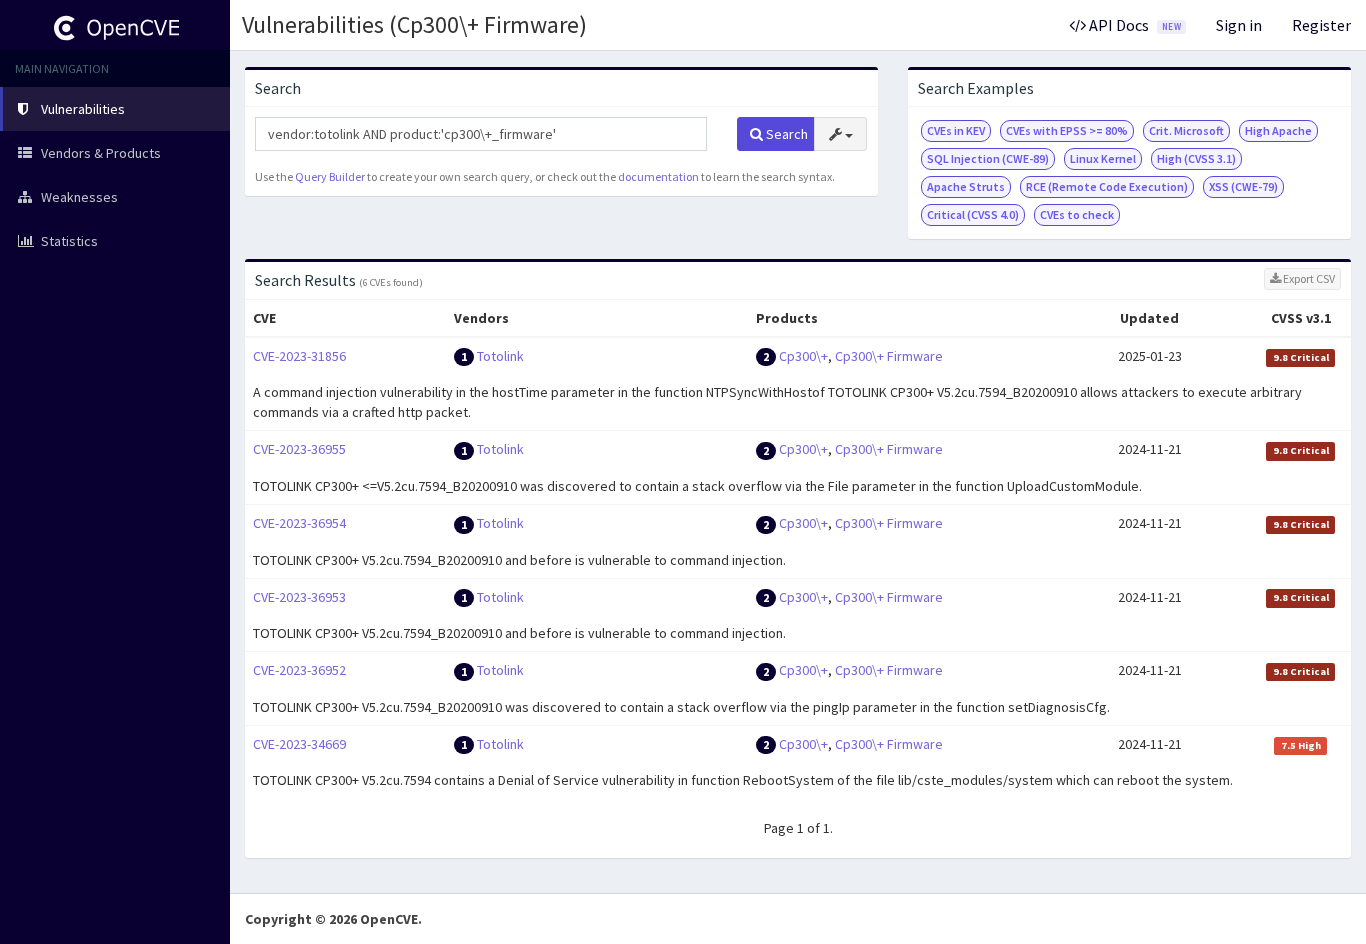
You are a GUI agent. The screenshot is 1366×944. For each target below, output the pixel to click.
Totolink (500, 356)
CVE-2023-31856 (299, 356)
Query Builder (330, 176)
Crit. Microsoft (1186, 130)
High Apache (1278, 130)
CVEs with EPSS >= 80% (1067, 130)
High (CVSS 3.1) (1196, 158)
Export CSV (1308, 278)
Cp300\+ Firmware (889, 356)
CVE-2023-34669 (299, 744)
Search (785, 134)
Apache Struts (966, 186)
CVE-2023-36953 (299, 597)
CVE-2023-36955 (299, 449)
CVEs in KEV (956, 130)
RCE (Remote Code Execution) (1107, 186)
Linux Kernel (1103, 158)
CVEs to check (1077, 214)
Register (1321, 25)
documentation (658, 176)
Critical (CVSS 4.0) (973, 214)
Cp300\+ (803, 356)
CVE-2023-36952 (299, 670)
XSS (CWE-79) (1243, 186)
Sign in (1239, 25)
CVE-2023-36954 (299, 523)
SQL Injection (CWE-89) (988, 158)
